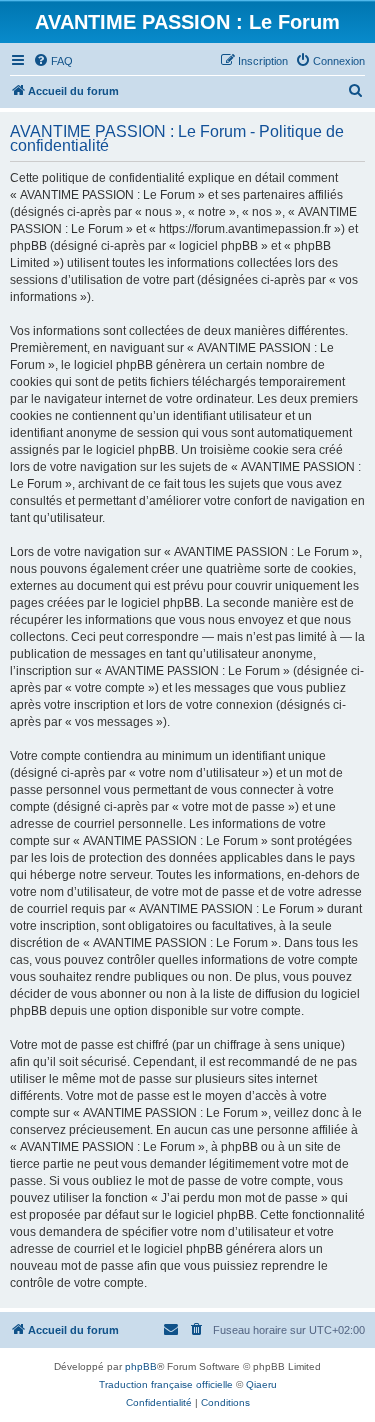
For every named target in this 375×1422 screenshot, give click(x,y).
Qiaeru (261, 1384)
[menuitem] (53, 61)
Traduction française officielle (166, 1384)
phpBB (141, 1366)
